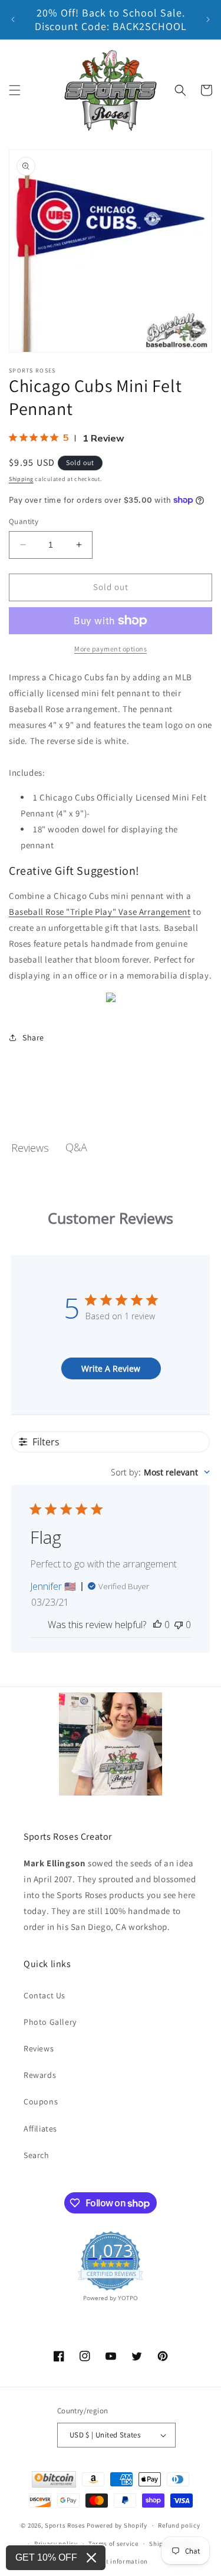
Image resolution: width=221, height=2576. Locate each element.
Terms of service (113, 2544)
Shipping (21, 479)
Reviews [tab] (30, 1148)
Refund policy (179, 2525)
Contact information (116, 2561)
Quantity (24, 521)
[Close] (91, 2558)
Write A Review (111, 1368)
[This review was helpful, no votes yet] (157, 1625)
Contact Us (44, 1995)
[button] (15, 90)
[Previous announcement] (13, 19)
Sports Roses (65, 2525)
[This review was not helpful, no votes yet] (179, 1625)
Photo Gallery (50, 2022)
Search (37, 2155)
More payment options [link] (111, 649)
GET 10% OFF (46, 2557)
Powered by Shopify (117, 2525)
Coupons (41, 2101)
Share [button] (33, 1037)
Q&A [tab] (76, 1147)
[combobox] (160, 1472)
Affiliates (40, 2129)
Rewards (40, 2075)
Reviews (39, 2048)
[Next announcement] (208, 19)
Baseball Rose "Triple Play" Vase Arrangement (100, 912)
